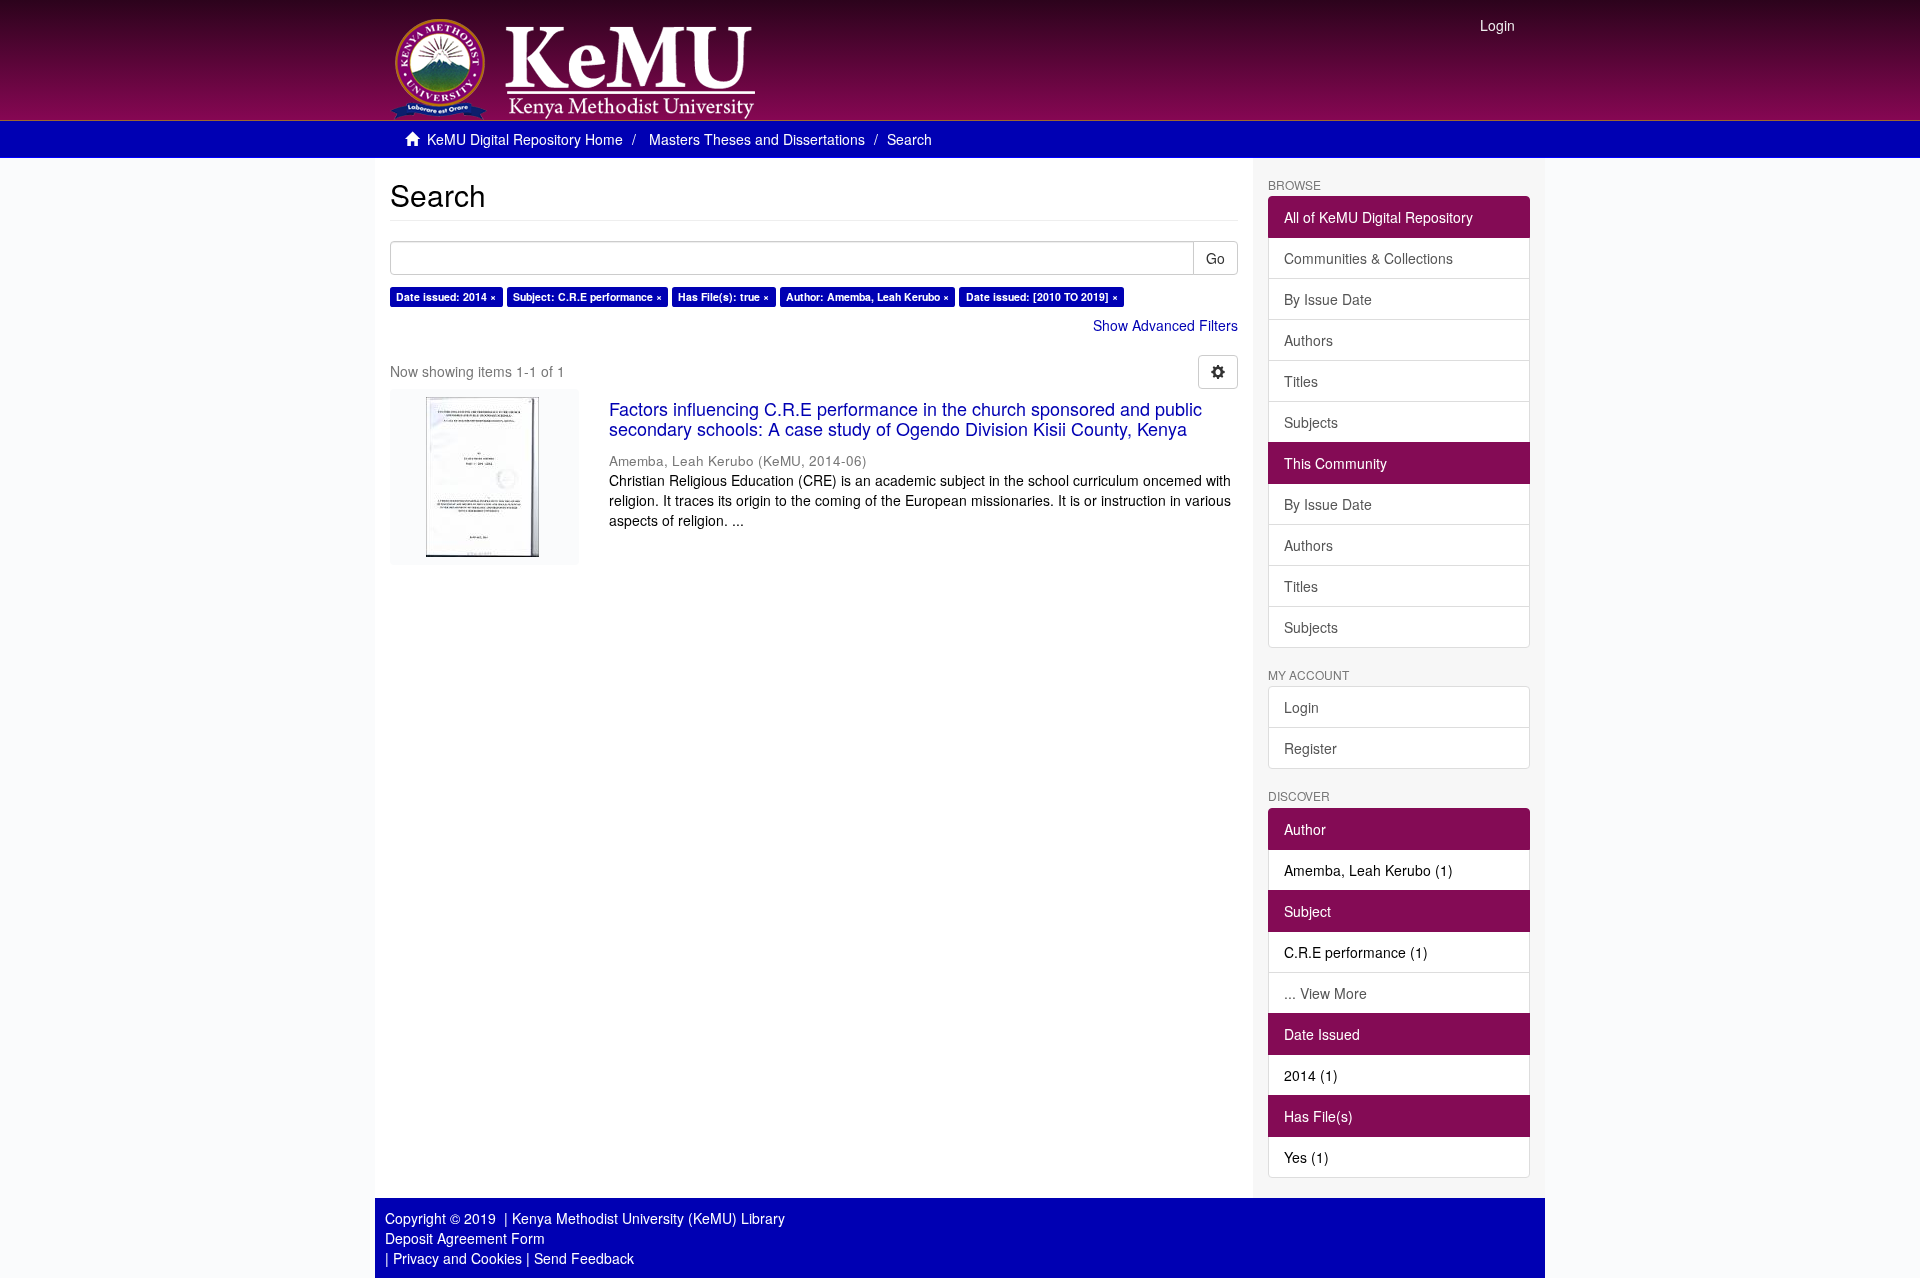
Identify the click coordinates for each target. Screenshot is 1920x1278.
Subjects (1311, 422)
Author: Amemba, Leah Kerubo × (867, 296)
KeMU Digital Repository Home (525, 139)
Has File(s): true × (723, 296)
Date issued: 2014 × (446, 296)
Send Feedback (584, 1258)
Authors (1308, 340)
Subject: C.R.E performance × (587, 296)
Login (1301, 707)
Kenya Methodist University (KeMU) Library (648, 1218)
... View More (1325, 993)
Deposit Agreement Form (465, 1238)
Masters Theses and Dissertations (757, 139)
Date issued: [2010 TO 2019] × (1042, 296)
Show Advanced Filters (1165, 325)
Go (1215, 258)
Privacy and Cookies (457, 1258)
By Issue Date (1328, 299)
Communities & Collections (1368, 258)
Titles (1301, 381)
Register (1310, 748)
